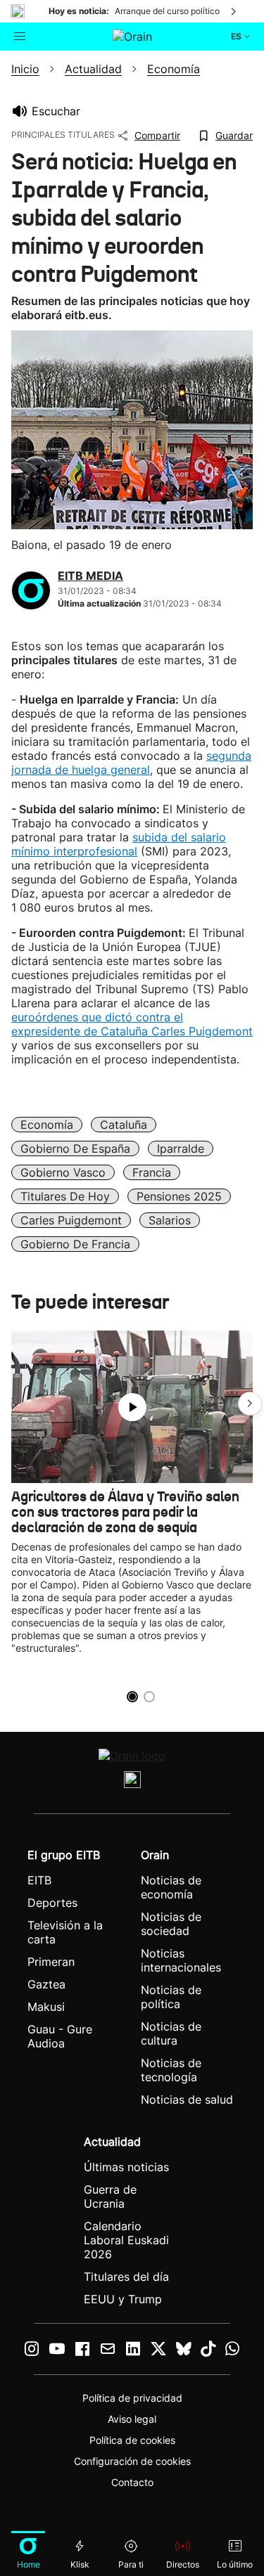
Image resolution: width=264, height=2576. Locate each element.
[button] (250, 1404)
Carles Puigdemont (71, 1220)
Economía (47, 1125)
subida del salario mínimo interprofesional (119, 844)
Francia (152, 1172)
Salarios (170, 1220)
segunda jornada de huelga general (131, 763)
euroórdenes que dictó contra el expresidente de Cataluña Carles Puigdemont (132, 1024)
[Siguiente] (234, 11)
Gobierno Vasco (63, 1172)
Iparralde (181, 1148)
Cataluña (124, 1125)
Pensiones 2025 (179, 1196)
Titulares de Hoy (65, 1196)
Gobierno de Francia (75, 1244)
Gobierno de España (75, 1148)
